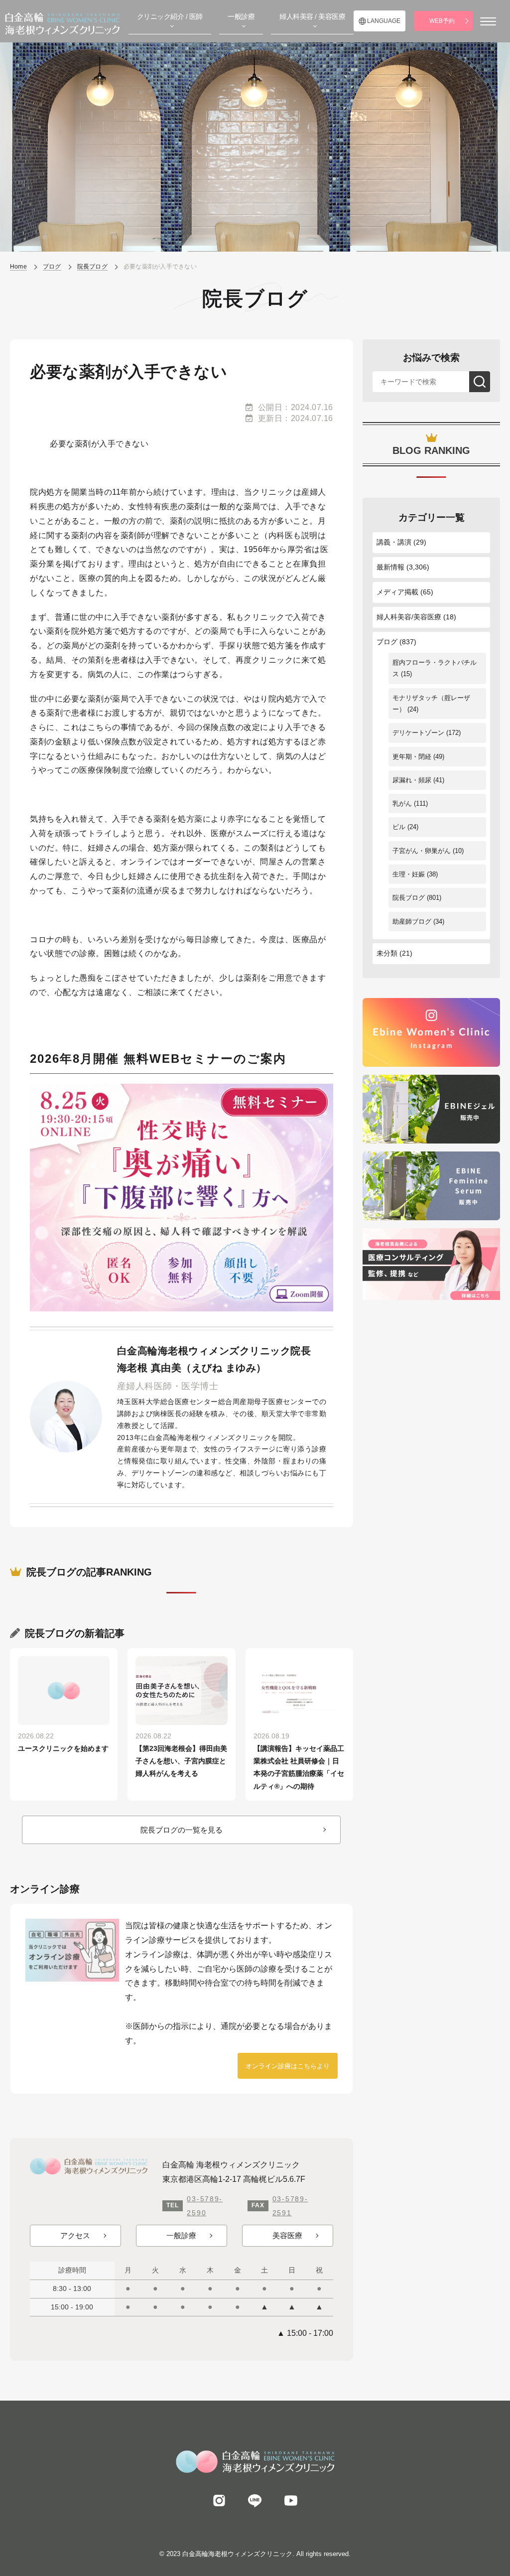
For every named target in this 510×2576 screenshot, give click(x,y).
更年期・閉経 (412, 757)
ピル (399, 827)
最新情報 (390, 567)
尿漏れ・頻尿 (412, 780)
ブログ (387, 642)
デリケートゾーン (418, 733)
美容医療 (287, 2235)
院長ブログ (409, 898)
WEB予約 (442, 21)
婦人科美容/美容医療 (409, 617)
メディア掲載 (397, 592)
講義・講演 (394, 542)
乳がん (402, 803)
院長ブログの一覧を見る (182, 1830)
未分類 (387, 953)
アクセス (75, 2235)
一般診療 (181, 2235)
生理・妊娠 (409, 874)
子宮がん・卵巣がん (422, 851)
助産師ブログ (412, 922)
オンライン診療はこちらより (288, 2066)
